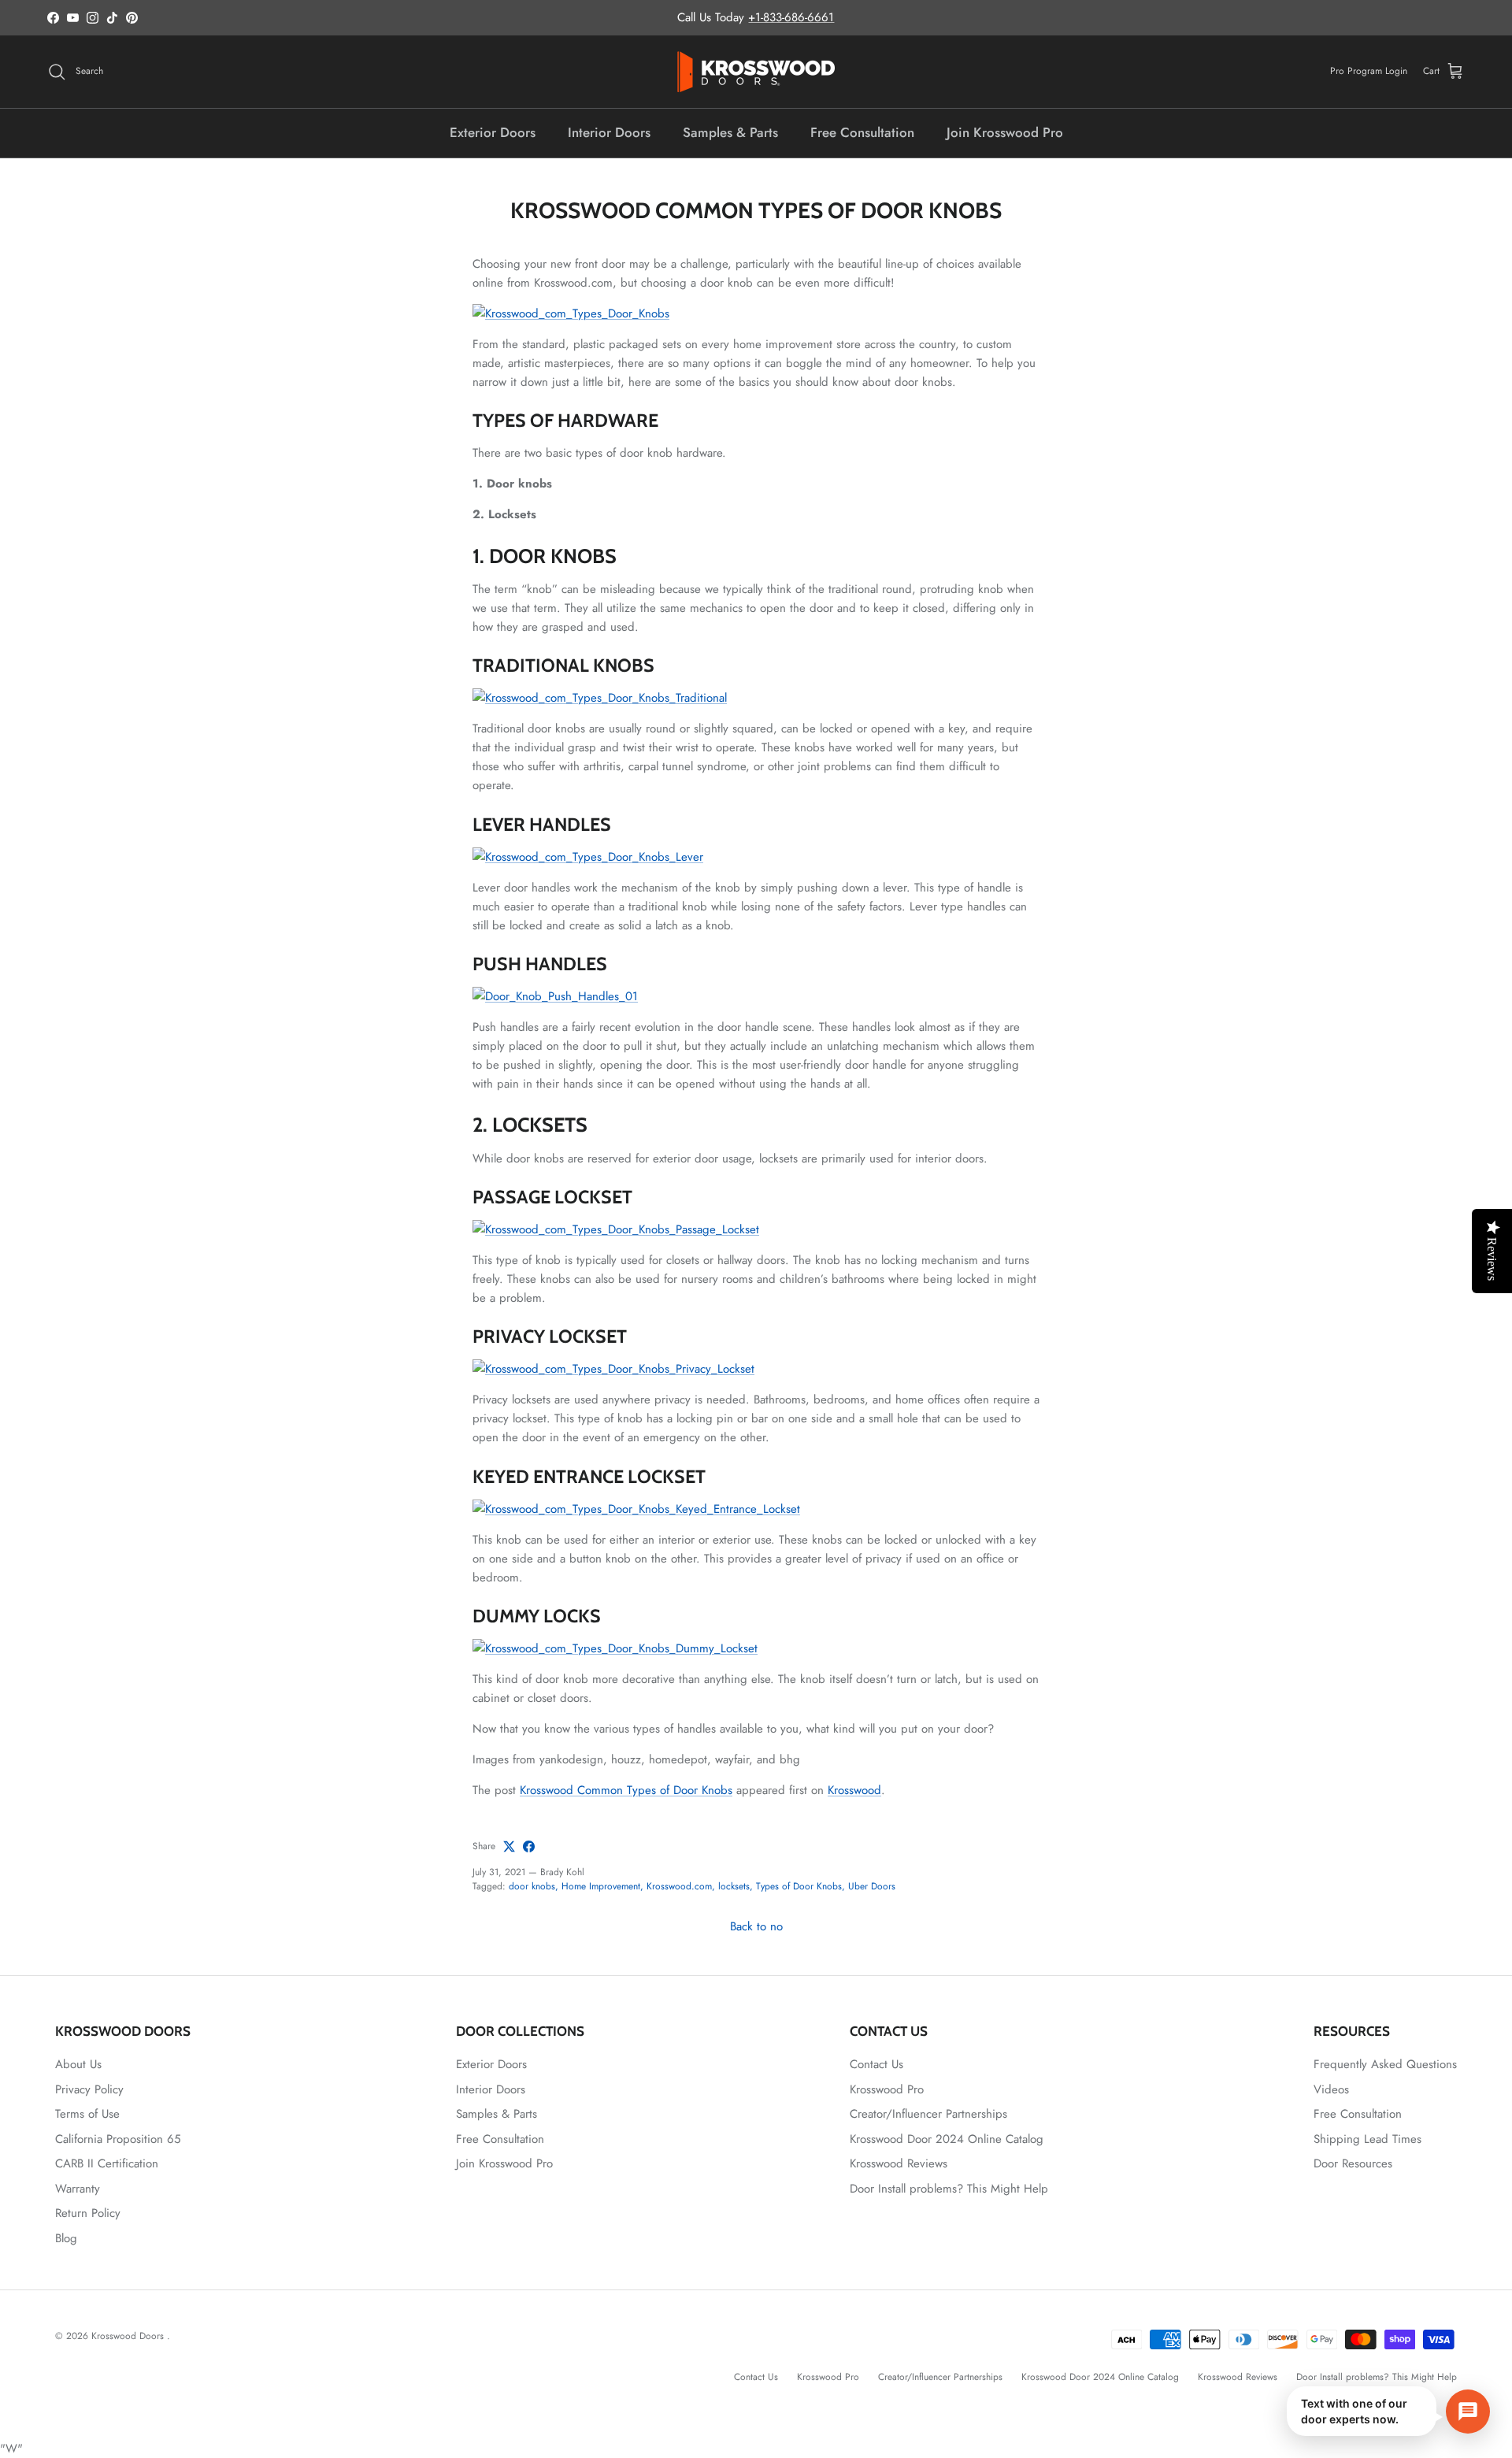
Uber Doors (872, 1886)
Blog (66, 2238)
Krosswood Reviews (899, 2163)
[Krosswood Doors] (756, 72)
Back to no (756, 1926)
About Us (78, 2064)
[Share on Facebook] (529, 1846)
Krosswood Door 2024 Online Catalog (947, 2139)
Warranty (78, 2189)
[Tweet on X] (509, 1846)
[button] (1388, 2411)
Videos (1331, 2089)
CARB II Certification (107, 2163)
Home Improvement (601, 1886)
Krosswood (854, 1790)
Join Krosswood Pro (1005, 132)
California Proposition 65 (118, 2139)
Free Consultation (862, 132)
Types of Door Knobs (799, 1886)
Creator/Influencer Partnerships (928, 2114)
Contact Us (876, 2064)
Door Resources (1353, 2163)
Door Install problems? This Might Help (949, 2189)
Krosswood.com (679, 1886)
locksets (734, 1886)
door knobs (532, 1886)
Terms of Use (87, 2114)
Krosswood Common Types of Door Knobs (626, 1790)
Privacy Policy (89, 2089)
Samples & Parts (730, 132)
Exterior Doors (493, 132)
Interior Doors (609, 132)
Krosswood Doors (129, 2336)
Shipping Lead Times (1367, 2139)
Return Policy (88, 2213)
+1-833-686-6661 (791, 17)
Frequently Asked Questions (1385, 2064)
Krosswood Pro (887, 2089)
